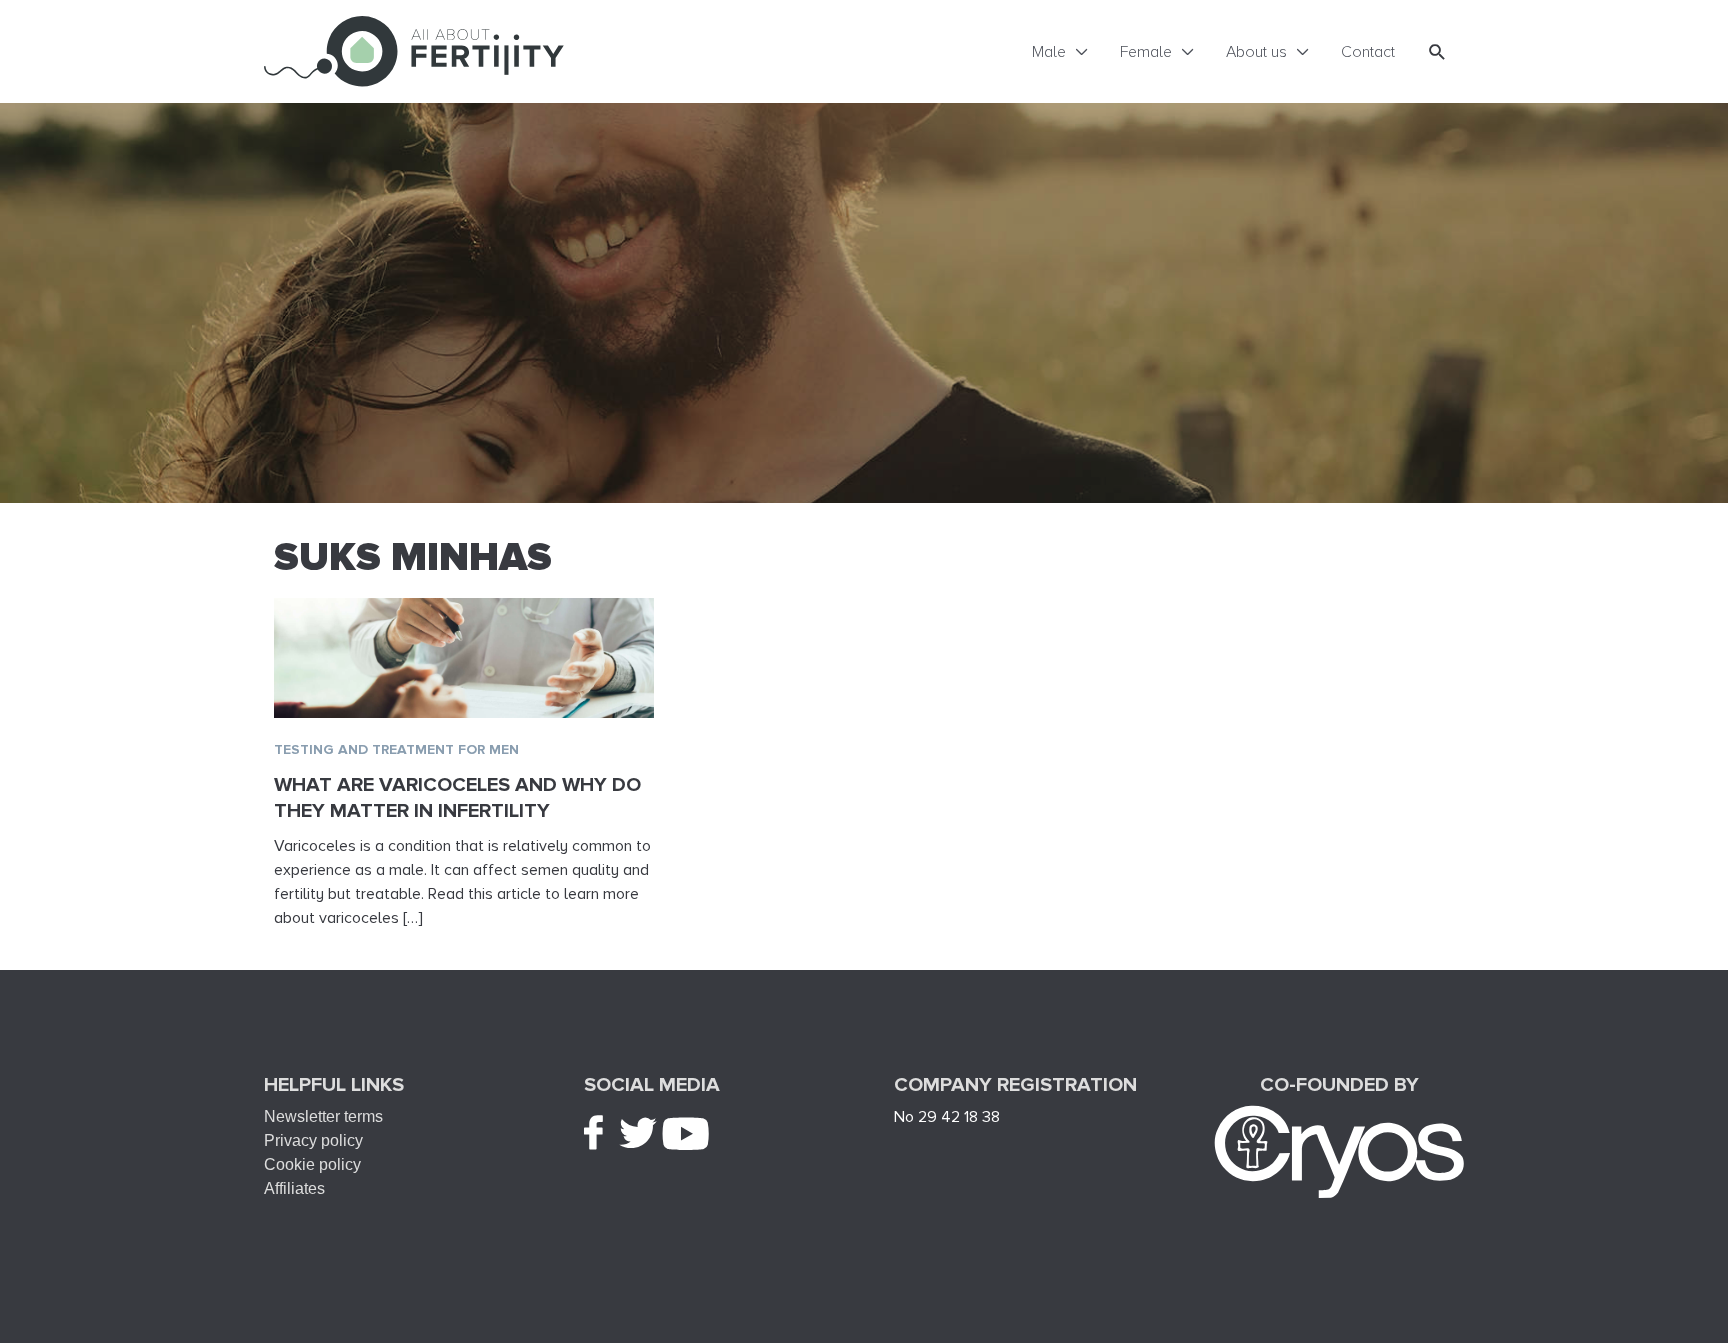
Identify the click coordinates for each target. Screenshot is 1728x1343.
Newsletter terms (323, 1116)
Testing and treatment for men (396, 749)
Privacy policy (313, 1140)
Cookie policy (312, 1164)
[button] (1437, 51)
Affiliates (294, 1188)
